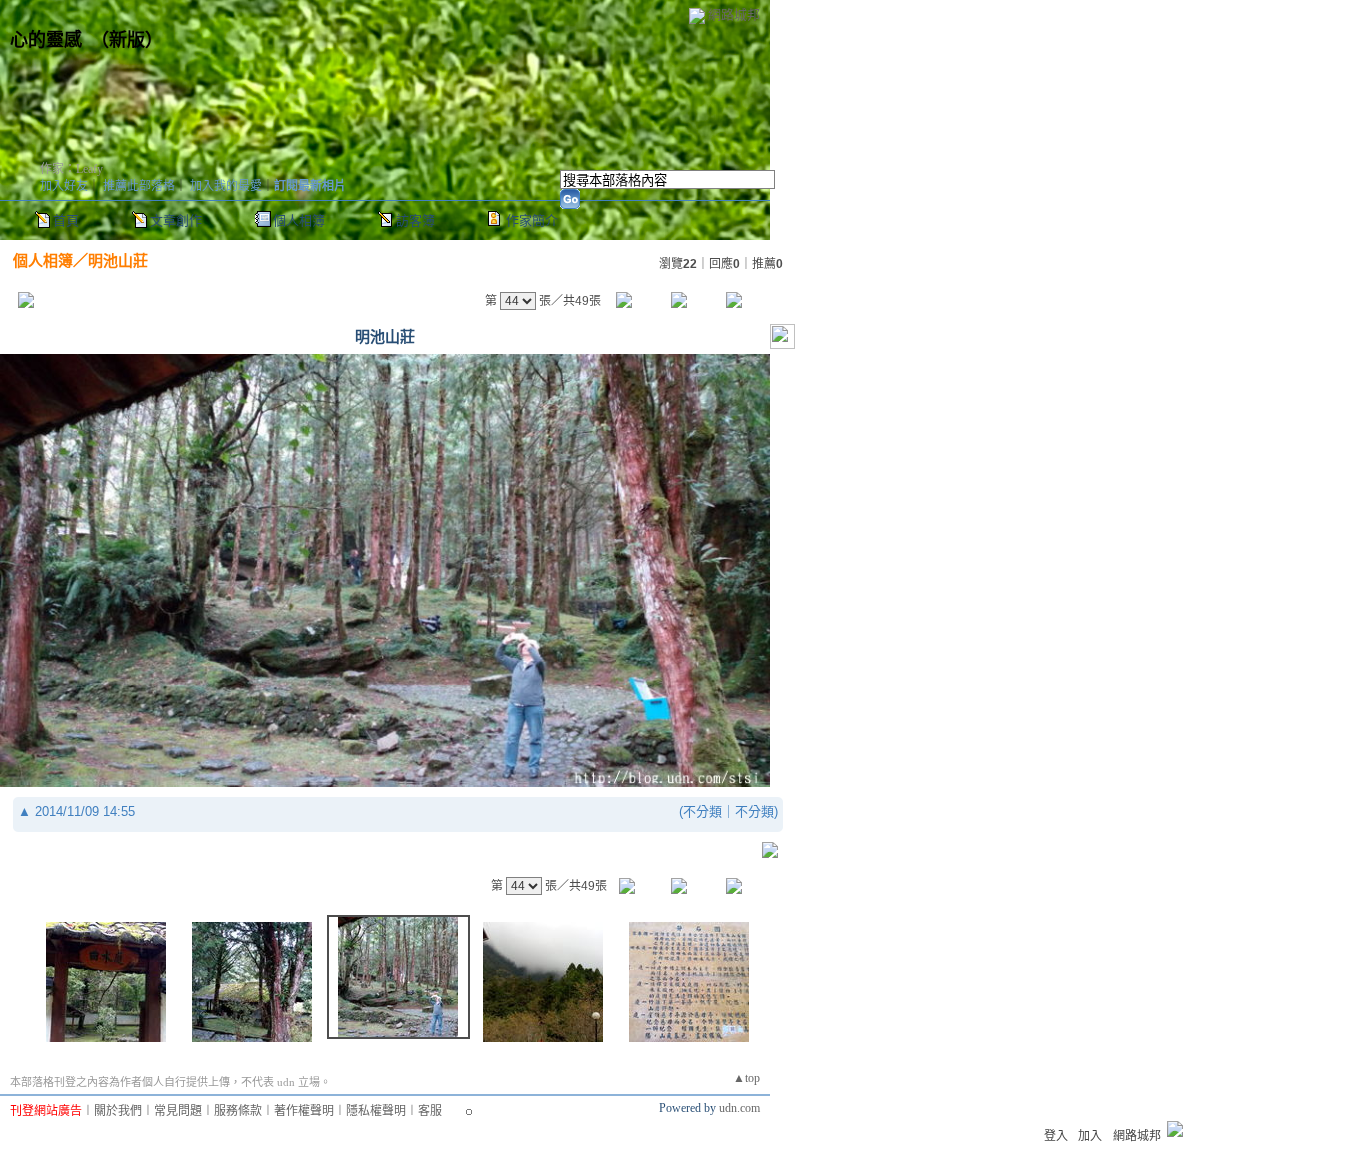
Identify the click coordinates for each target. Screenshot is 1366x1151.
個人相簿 (299, 220)
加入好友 (64, 186)
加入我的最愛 (226, 186)
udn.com (739, 1108)
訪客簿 (415, 220)
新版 (127, 40)
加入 (1090, 1136)
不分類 (702, 811)
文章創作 (176, 220)
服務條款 (238, 1111)
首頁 (66, 220)
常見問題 (178, 1111)
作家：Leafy (71, 169)
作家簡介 (532, 220)
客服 (430, 1111)
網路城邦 (734, 14)
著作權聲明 (304, 1111)
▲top (746, 1078)
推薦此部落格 (139, 186)
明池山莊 (118, 260)
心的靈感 (46, 40)
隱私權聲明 (376, 1111)
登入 (1056, 1136)
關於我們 (118, 1111)
